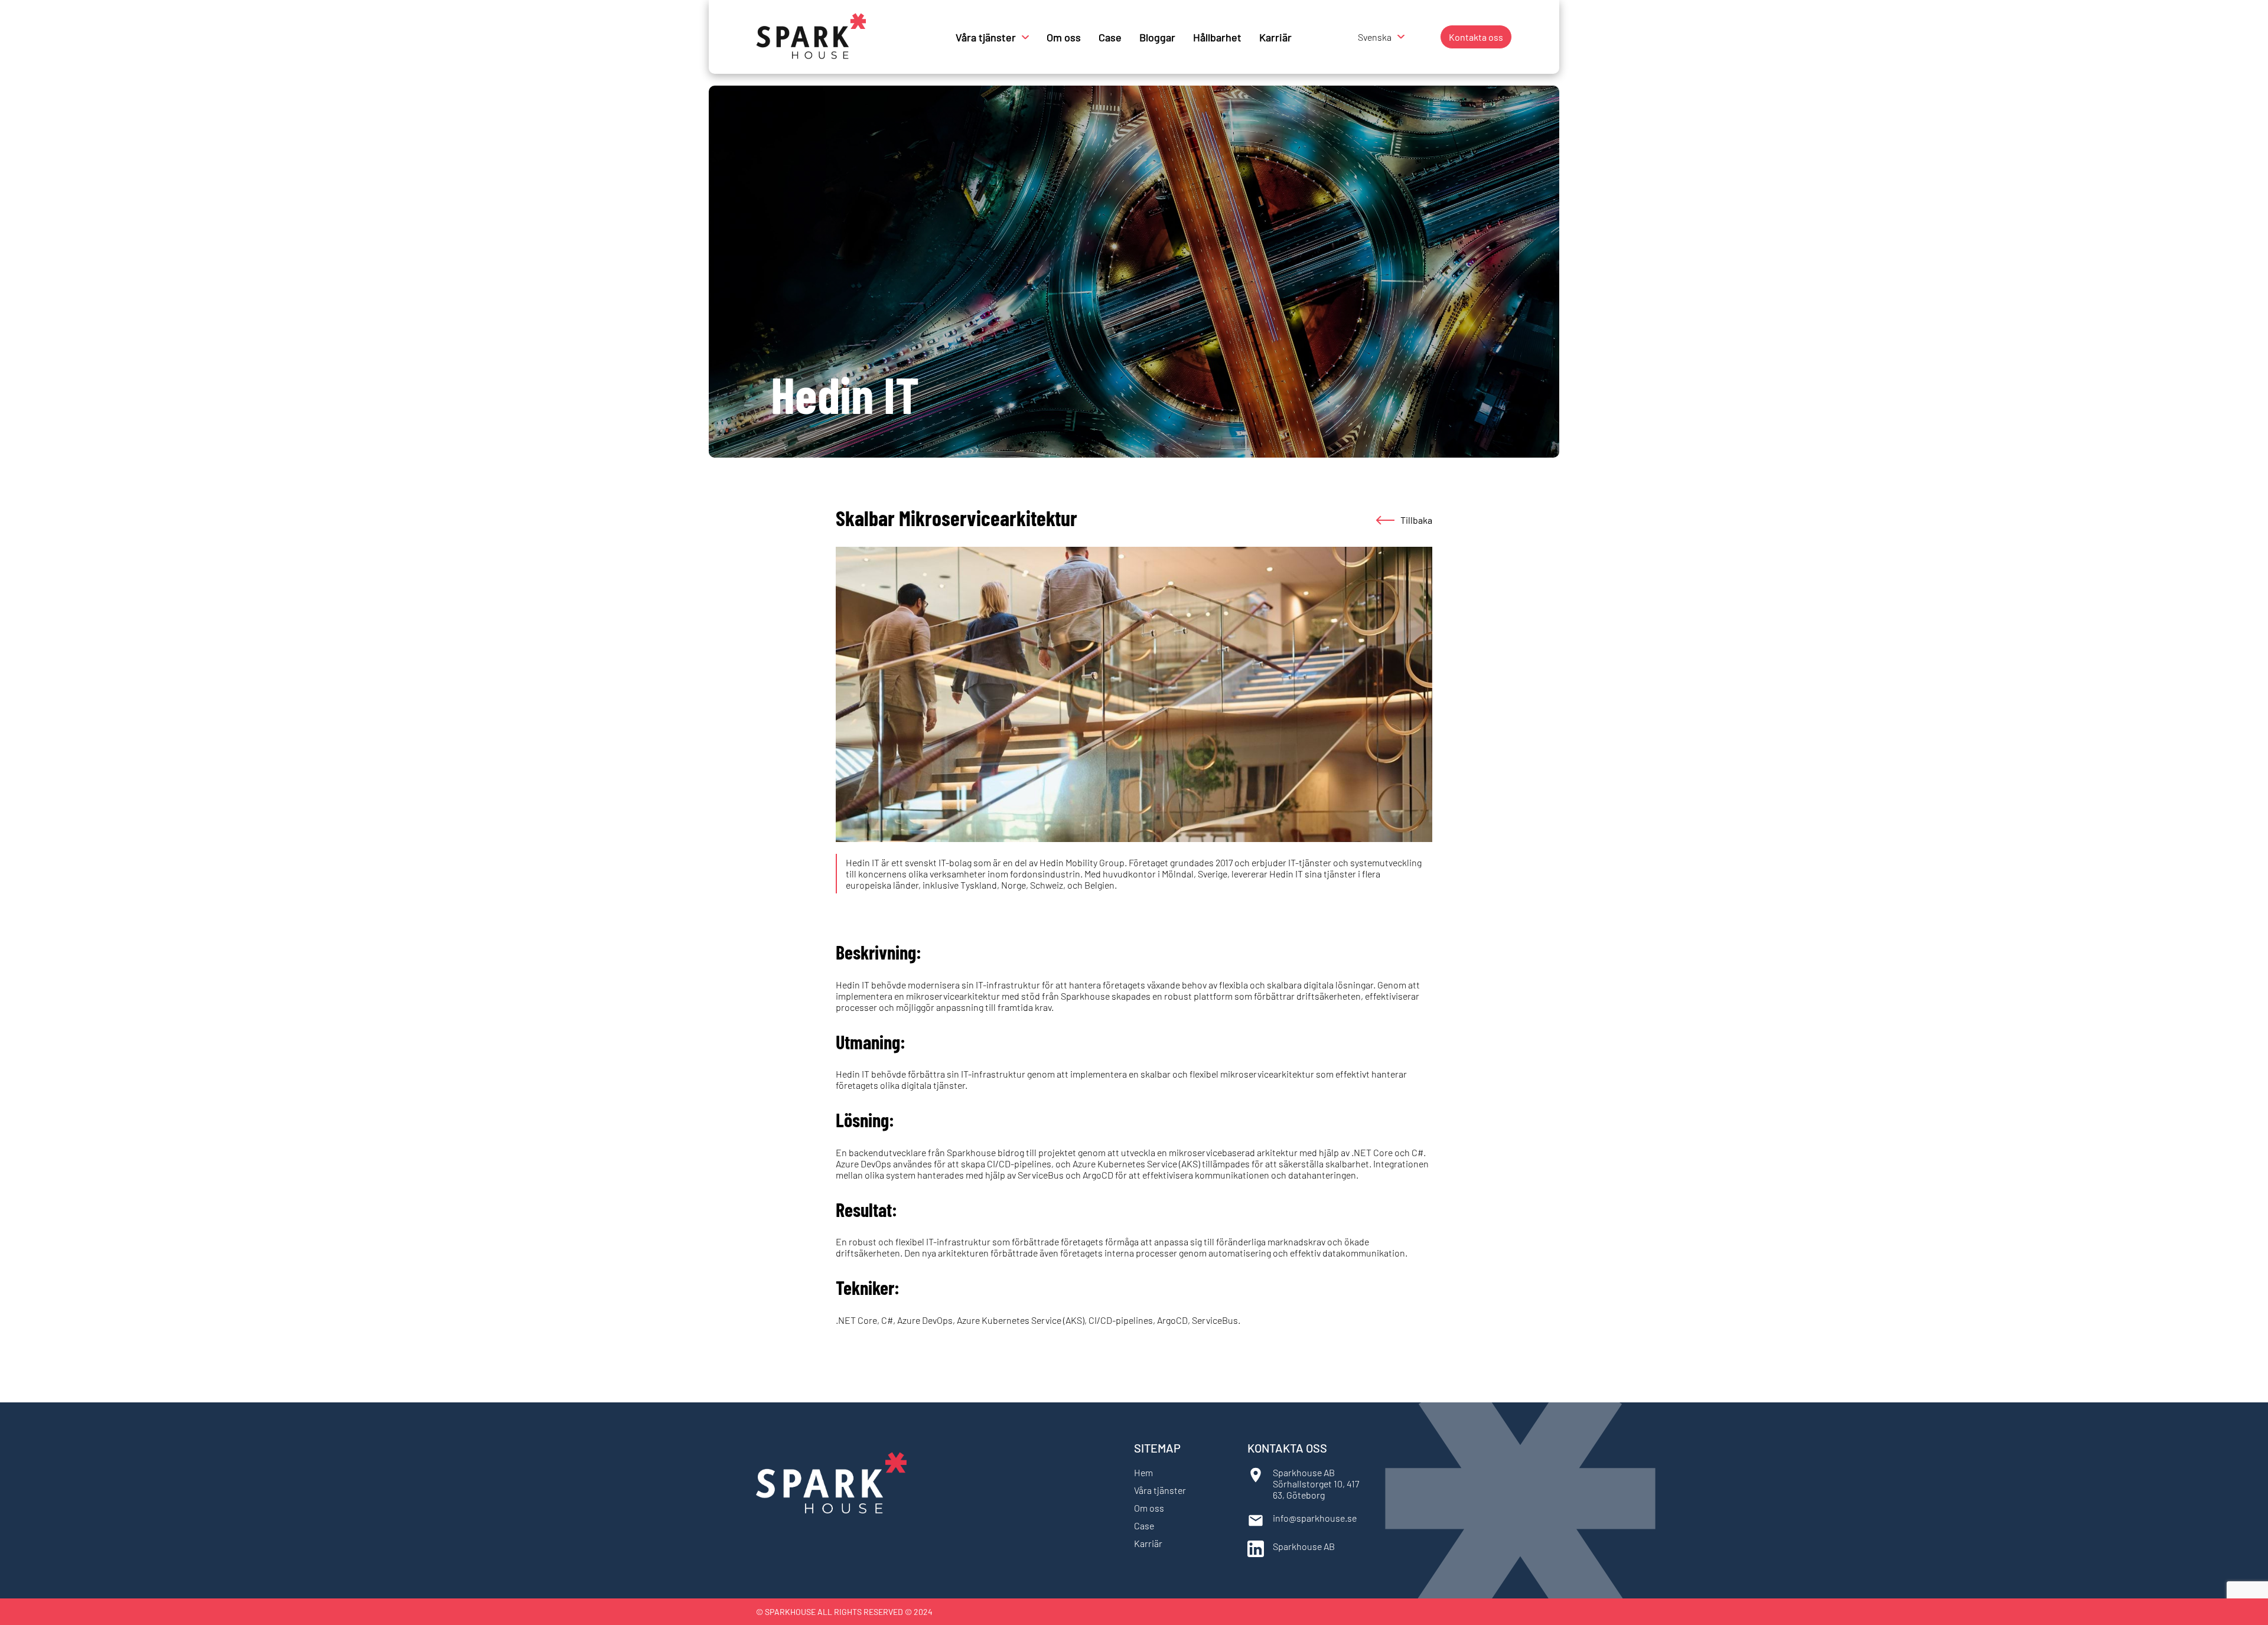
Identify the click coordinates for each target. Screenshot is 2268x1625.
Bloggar (1157, 37)
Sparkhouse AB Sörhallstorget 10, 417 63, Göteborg (1316, 1484)
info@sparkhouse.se (1315, 1518)
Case (1110, 37)
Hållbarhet (1217, 37)
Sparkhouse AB (1304, 1546)
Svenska (1375, 37)
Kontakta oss (1476, 37)
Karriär (1275, 37)
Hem (1143, 1472)
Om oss (1064, 37)
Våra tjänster (986, 37)
